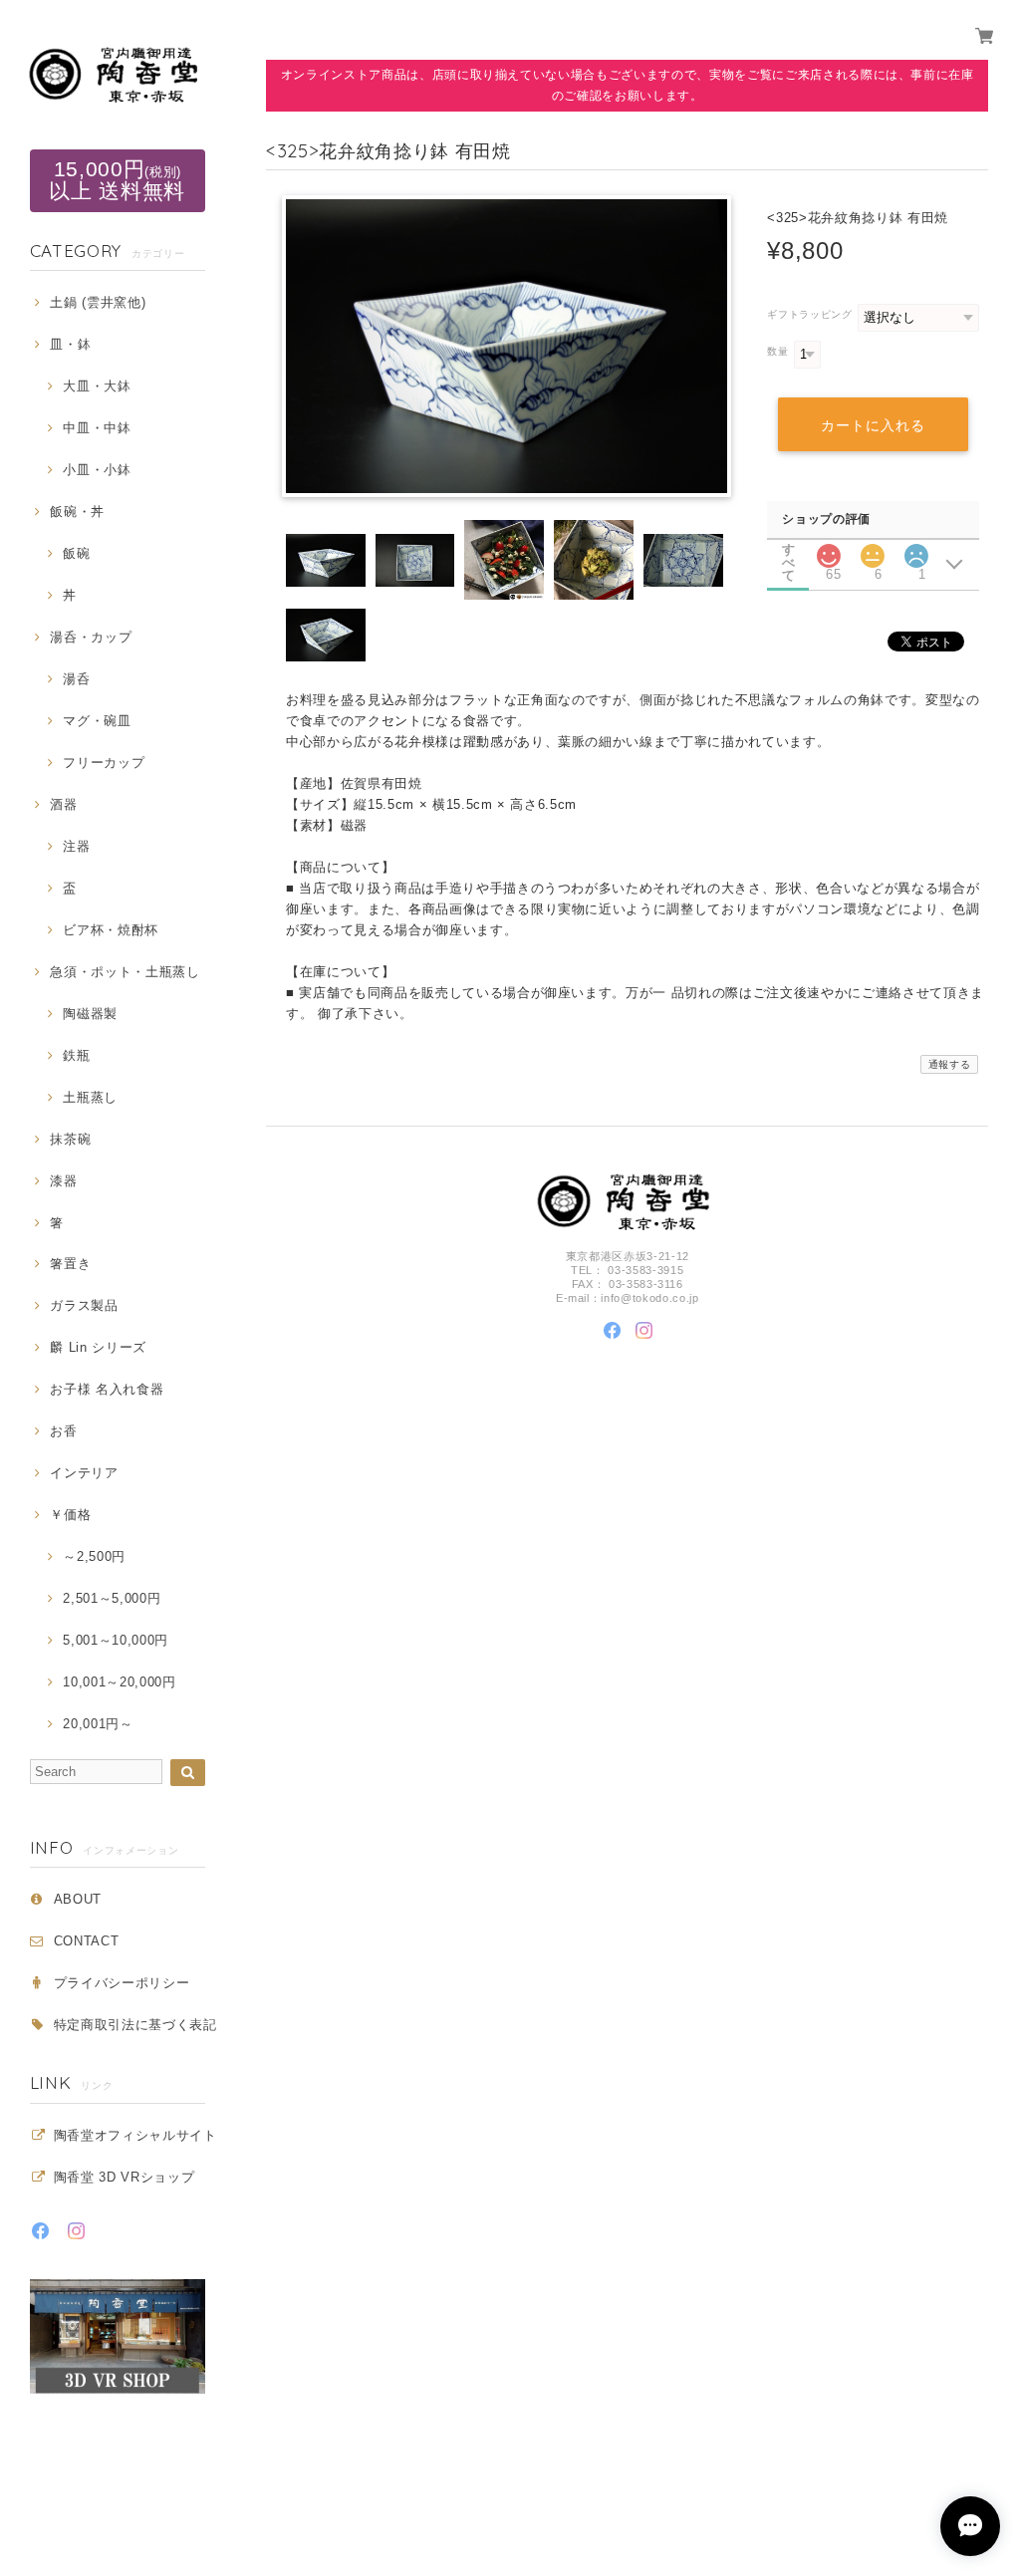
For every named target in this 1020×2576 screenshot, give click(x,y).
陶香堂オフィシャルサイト (135, 2135)
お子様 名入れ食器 (107, 1389)
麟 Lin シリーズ (98, 1347)
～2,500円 (94, 1556)
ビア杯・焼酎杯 (111, 930)
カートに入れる (873, 425)
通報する (950, 1064)
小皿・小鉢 (97, 470)
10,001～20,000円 (119, 1682)
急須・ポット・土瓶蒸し (125, 972)
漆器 (63, 1181)
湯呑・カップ (91, 637)
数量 (777, 351)
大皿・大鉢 (97, 386)
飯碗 (76, 553)
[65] (828, 550)
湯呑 (76, 679)
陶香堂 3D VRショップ (125, 2177)
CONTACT (87, 1941)
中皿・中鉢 (97, 428)
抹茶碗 (70, 1139)
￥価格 (70, 1515)
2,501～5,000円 (112, 1598)
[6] (873, 550)
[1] (916, 550)
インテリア (84, 1473)
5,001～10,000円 (116, 1640)
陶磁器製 (90, 1014)
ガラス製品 (84, 1305)
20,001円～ (98, 1724)
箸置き (70, 1264)
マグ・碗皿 (97, 721)
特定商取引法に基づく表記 (135, 2025)
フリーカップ (104, 763)
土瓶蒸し (90, 1097)
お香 (63, 1431)
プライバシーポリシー (122, 1983)
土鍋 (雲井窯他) (98, 302)
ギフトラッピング (809, 314)
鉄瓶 (76, 1055)
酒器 (63, 804)
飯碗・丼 (77, 512)
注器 (76, 846)
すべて (789, 549)
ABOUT (78, 1899)
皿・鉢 (70, 344)
